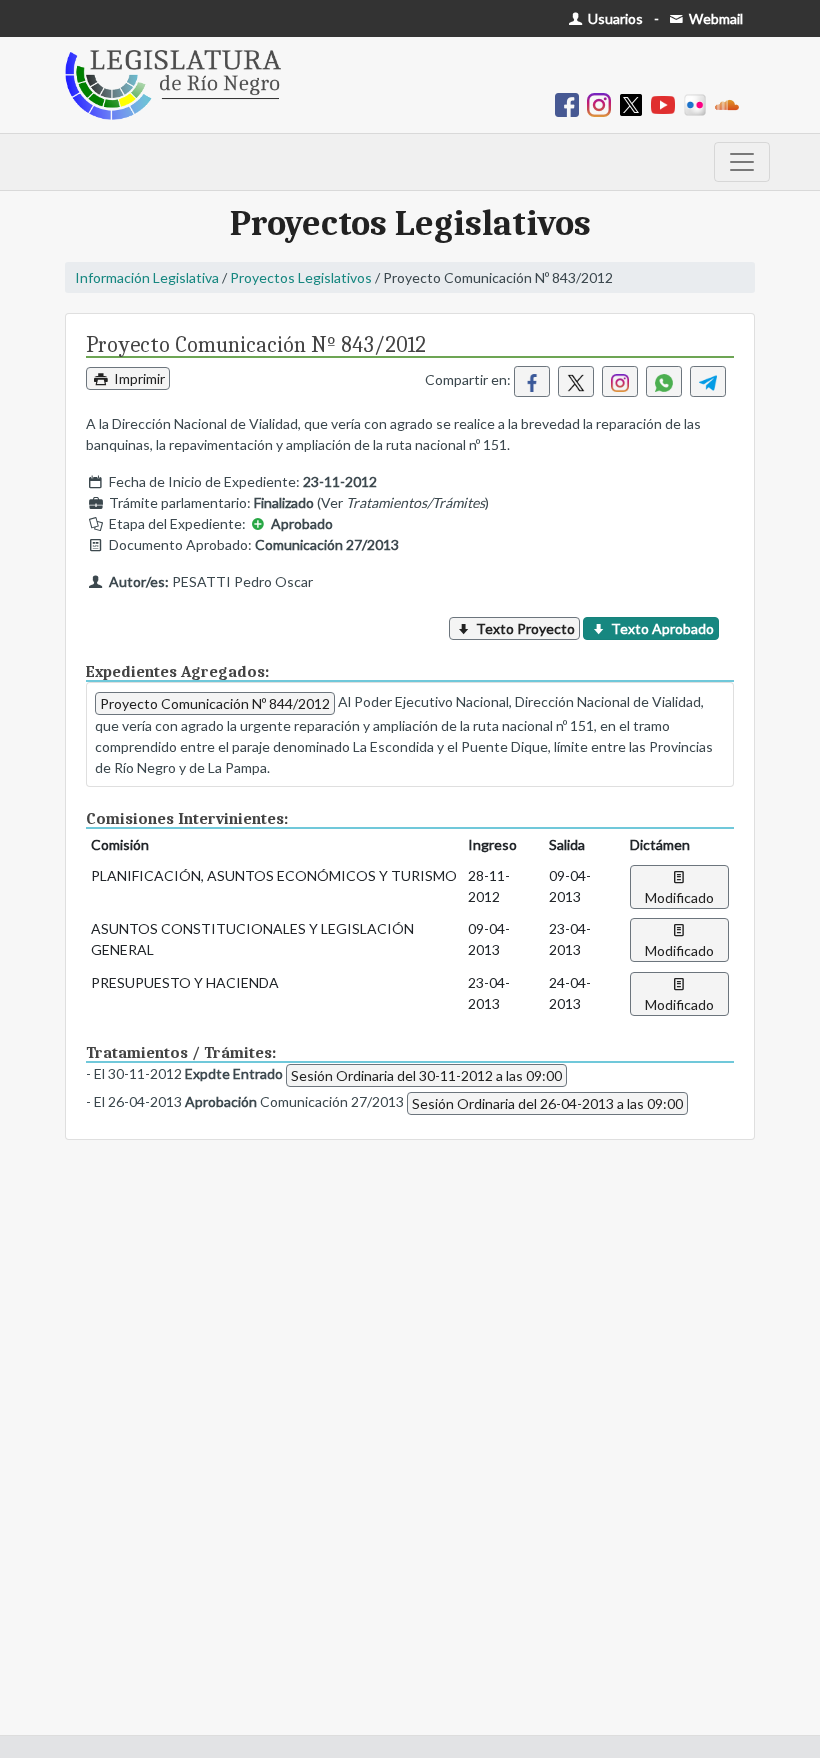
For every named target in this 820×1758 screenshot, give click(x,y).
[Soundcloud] (731, 103)
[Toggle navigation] (742, 162)
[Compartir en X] (576, 381)
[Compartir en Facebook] (532, 381)
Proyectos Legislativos (301, 277)
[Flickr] (699, 103)
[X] (635, 103)
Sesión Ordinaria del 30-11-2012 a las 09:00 (426, 1075)
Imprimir (138, 378)
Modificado (679, 897)
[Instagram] (603, 103)
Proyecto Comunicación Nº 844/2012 (215, 703)
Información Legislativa (147, 277)
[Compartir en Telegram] (708, 381)
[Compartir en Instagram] (620, 381)
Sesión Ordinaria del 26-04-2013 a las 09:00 (547, 1103)
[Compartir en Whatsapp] (664, 381)
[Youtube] (667, 103)
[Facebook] (571, 103)
